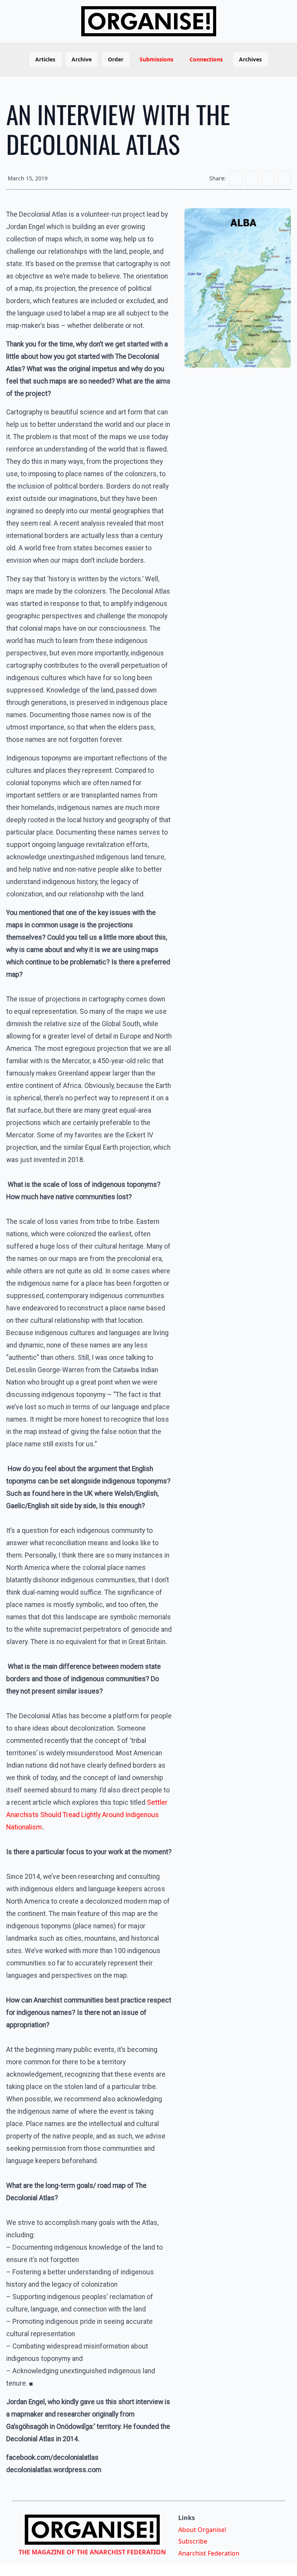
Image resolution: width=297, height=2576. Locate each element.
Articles (45, 59)
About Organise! (202, 2530)
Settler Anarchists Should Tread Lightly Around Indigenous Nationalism (87, 1815)
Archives (250, 59)
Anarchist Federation (209, 2553)
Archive (82, 59)
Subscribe (193, 2541)
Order (116, 59)
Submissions (156, 59)
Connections (206, 59)
